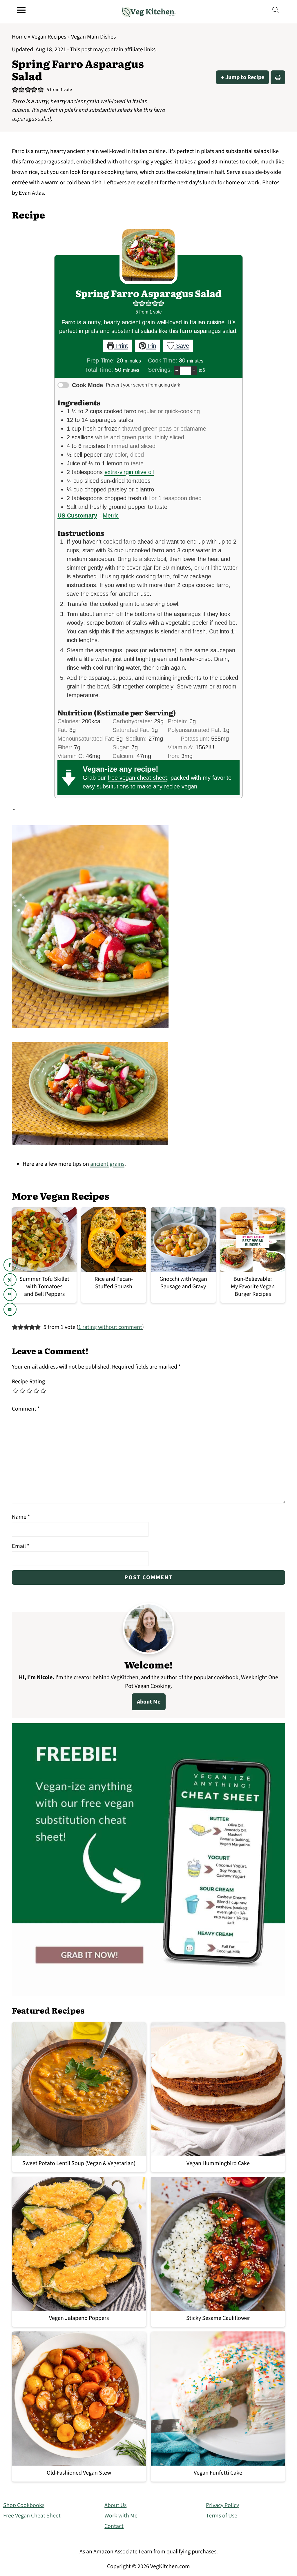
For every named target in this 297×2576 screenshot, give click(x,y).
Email (21, 1546)
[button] (15, 90)
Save (182, 346)
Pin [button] (151, 346)
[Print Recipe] (278, 77)
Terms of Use (222, 2516)
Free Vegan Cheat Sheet (32, 2516)
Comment (26, 1409)
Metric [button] (111, 515)
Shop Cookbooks (24, 2505)
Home (19, 37)
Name (21, 1517)
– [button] (177, 370)
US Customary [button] (77, 515)
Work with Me (121, 2516)
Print (121, 346)
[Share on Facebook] (10, 1265)
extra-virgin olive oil (129, 472)
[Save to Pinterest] (10, 1295)
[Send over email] (10, 1309)
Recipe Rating (28, 1382)
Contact (114, 2526)
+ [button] (194, 370)
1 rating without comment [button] (110, 1327)
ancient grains (107, 1164)
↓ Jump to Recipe (242, 77)
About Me (149, 1702)
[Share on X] (10, 1280)
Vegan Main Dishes (93, 37)
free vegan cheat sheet (137, 778)
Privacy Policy (222, 2505)
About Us (115, 2505)
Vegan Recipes (49, 37)
